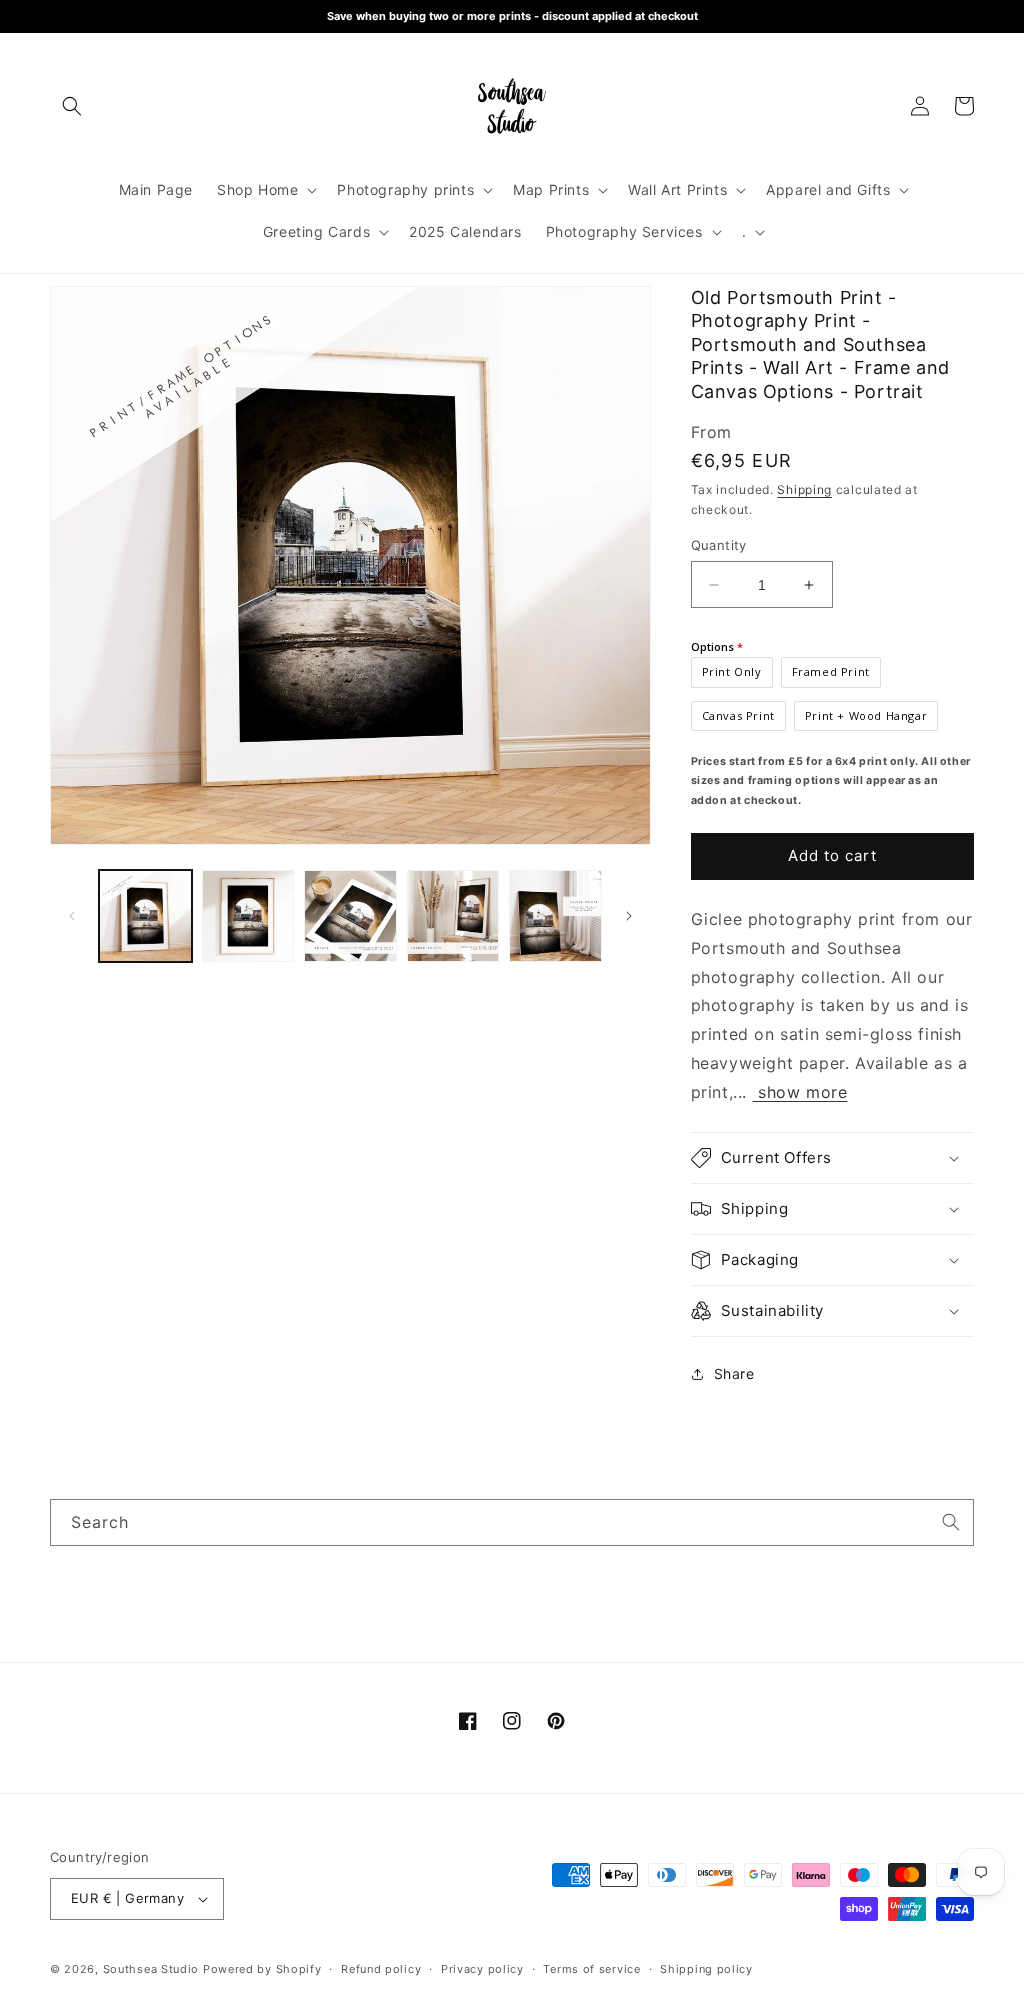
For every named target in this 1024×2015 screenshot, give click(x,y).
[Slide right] (629, 916)
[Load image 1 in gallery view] (145, 916)
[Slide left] (72, 916)
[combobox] (512, 1522)
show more (800, 1092)
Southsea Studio (151, 1969)
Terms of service (591, 1969)
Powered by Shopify (262, 1969)
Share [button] (734, 1373)
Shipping (804, 489)
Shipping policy (706, 1969)
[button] (72, 106)
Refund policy (381, 1969)
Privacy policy (482, 1969)
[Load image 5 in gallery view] (555, 916)
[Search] (951, 1522)
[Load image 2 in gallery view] (248, 916)
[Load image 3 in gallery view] (350, 916)
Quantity (719, 545)
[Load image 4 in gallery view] (453, 916)
